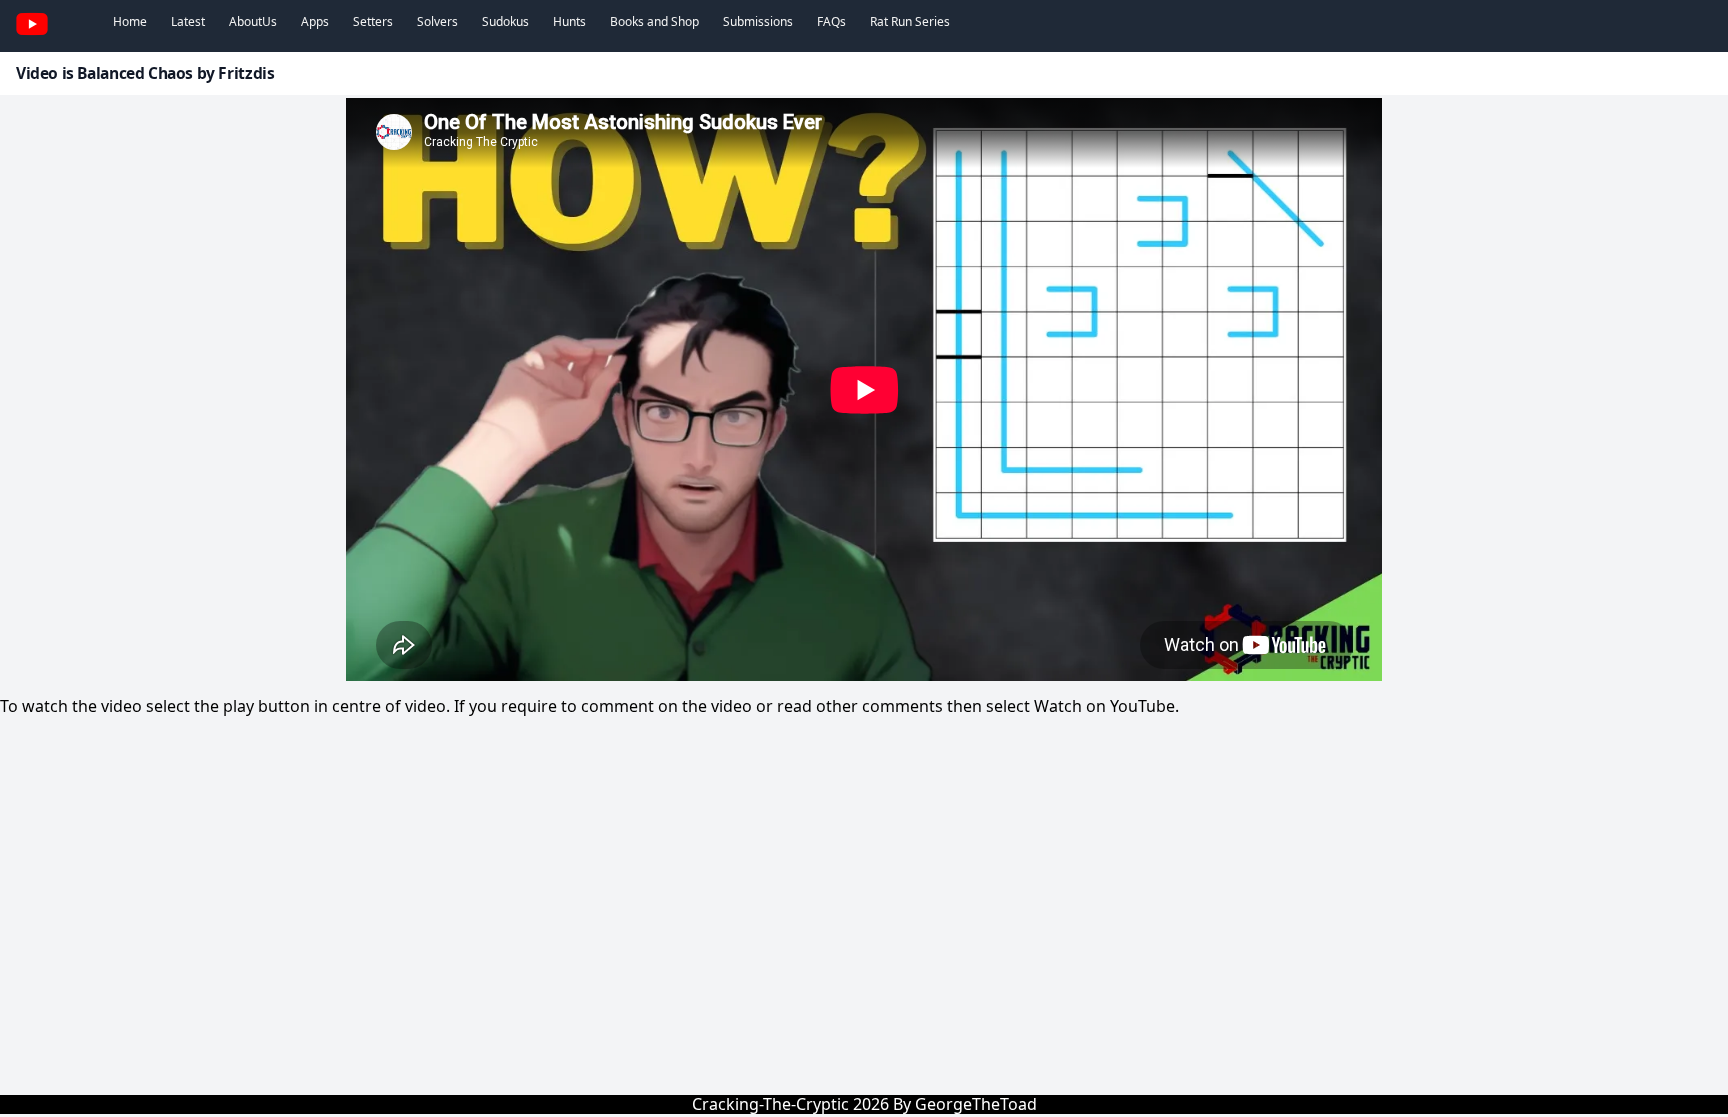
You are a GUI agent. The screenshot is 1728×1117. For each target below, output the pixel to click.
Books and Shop (654, 21)
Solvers (437, 21)
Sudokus (505, 21)
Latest (188, 21)
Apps (315, 21)
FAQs (831, 21)
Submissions (758, 21)
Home (130, 21)
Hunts (569, 21)
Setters (373, 21)
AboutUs (253, 21)
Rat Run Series (910, 21)
